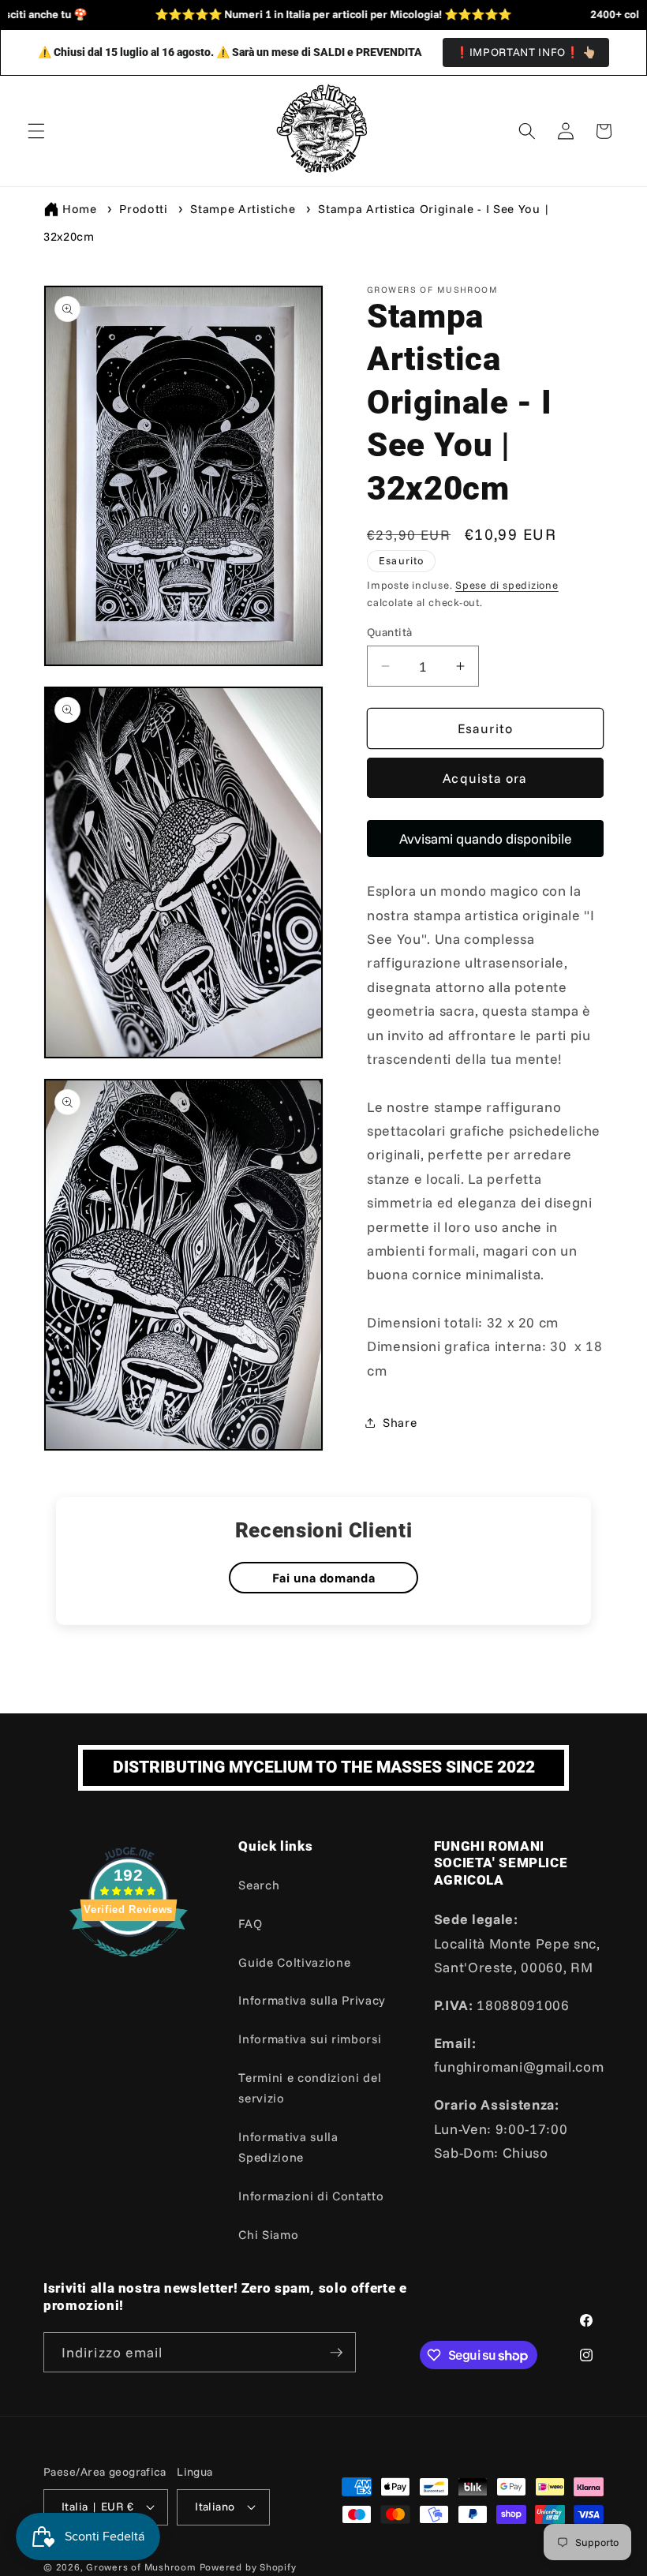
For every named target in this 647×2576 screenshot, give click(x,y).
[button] (36, 131)
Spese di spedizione (507, 585)
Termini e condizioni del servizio (310, 2088)
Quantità (390, 632)
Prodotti (143, 209)
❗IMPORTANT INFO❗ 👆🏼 (526, 52)
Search (259, 1885)
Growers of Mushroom (141, 2567)
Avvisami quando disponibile (486, 838)
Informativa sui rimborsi (310, 2039)
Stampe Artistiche (243, 209)
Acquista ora (485, 778)
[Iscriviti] (336, 2353)
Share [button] (400, 1423)
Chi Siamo (268, 2235)
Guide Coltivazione (294, 1962)
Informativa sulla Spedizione (288, 2147)
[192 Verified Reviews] (129, 1964)
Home (80, 209)
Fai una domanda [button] (324, 1578)
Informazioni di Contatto (311, 2196)
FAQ (250, 1924)
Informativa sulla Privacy (312, 2000)
